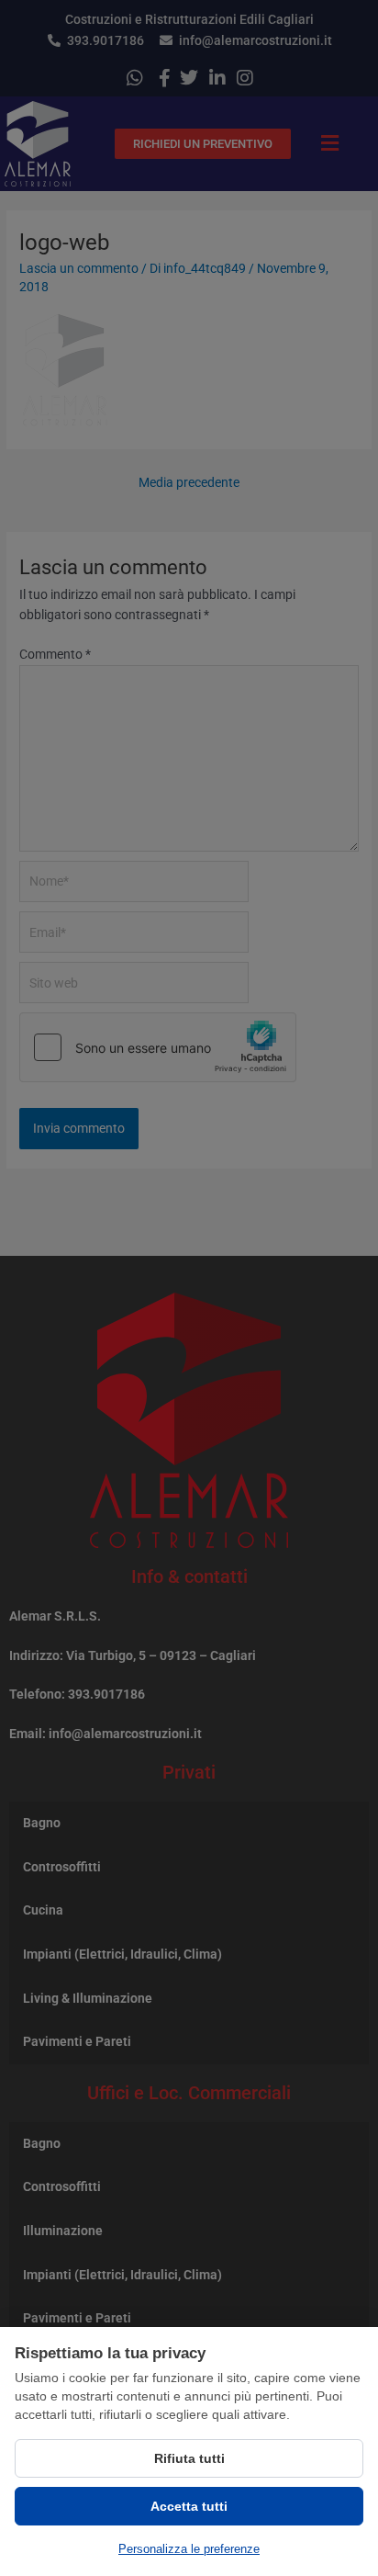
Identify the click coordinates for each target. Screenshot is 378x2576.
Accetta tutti (189, 2506)
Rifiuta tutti (189, 2458)
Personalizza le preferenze (189, 2549)
